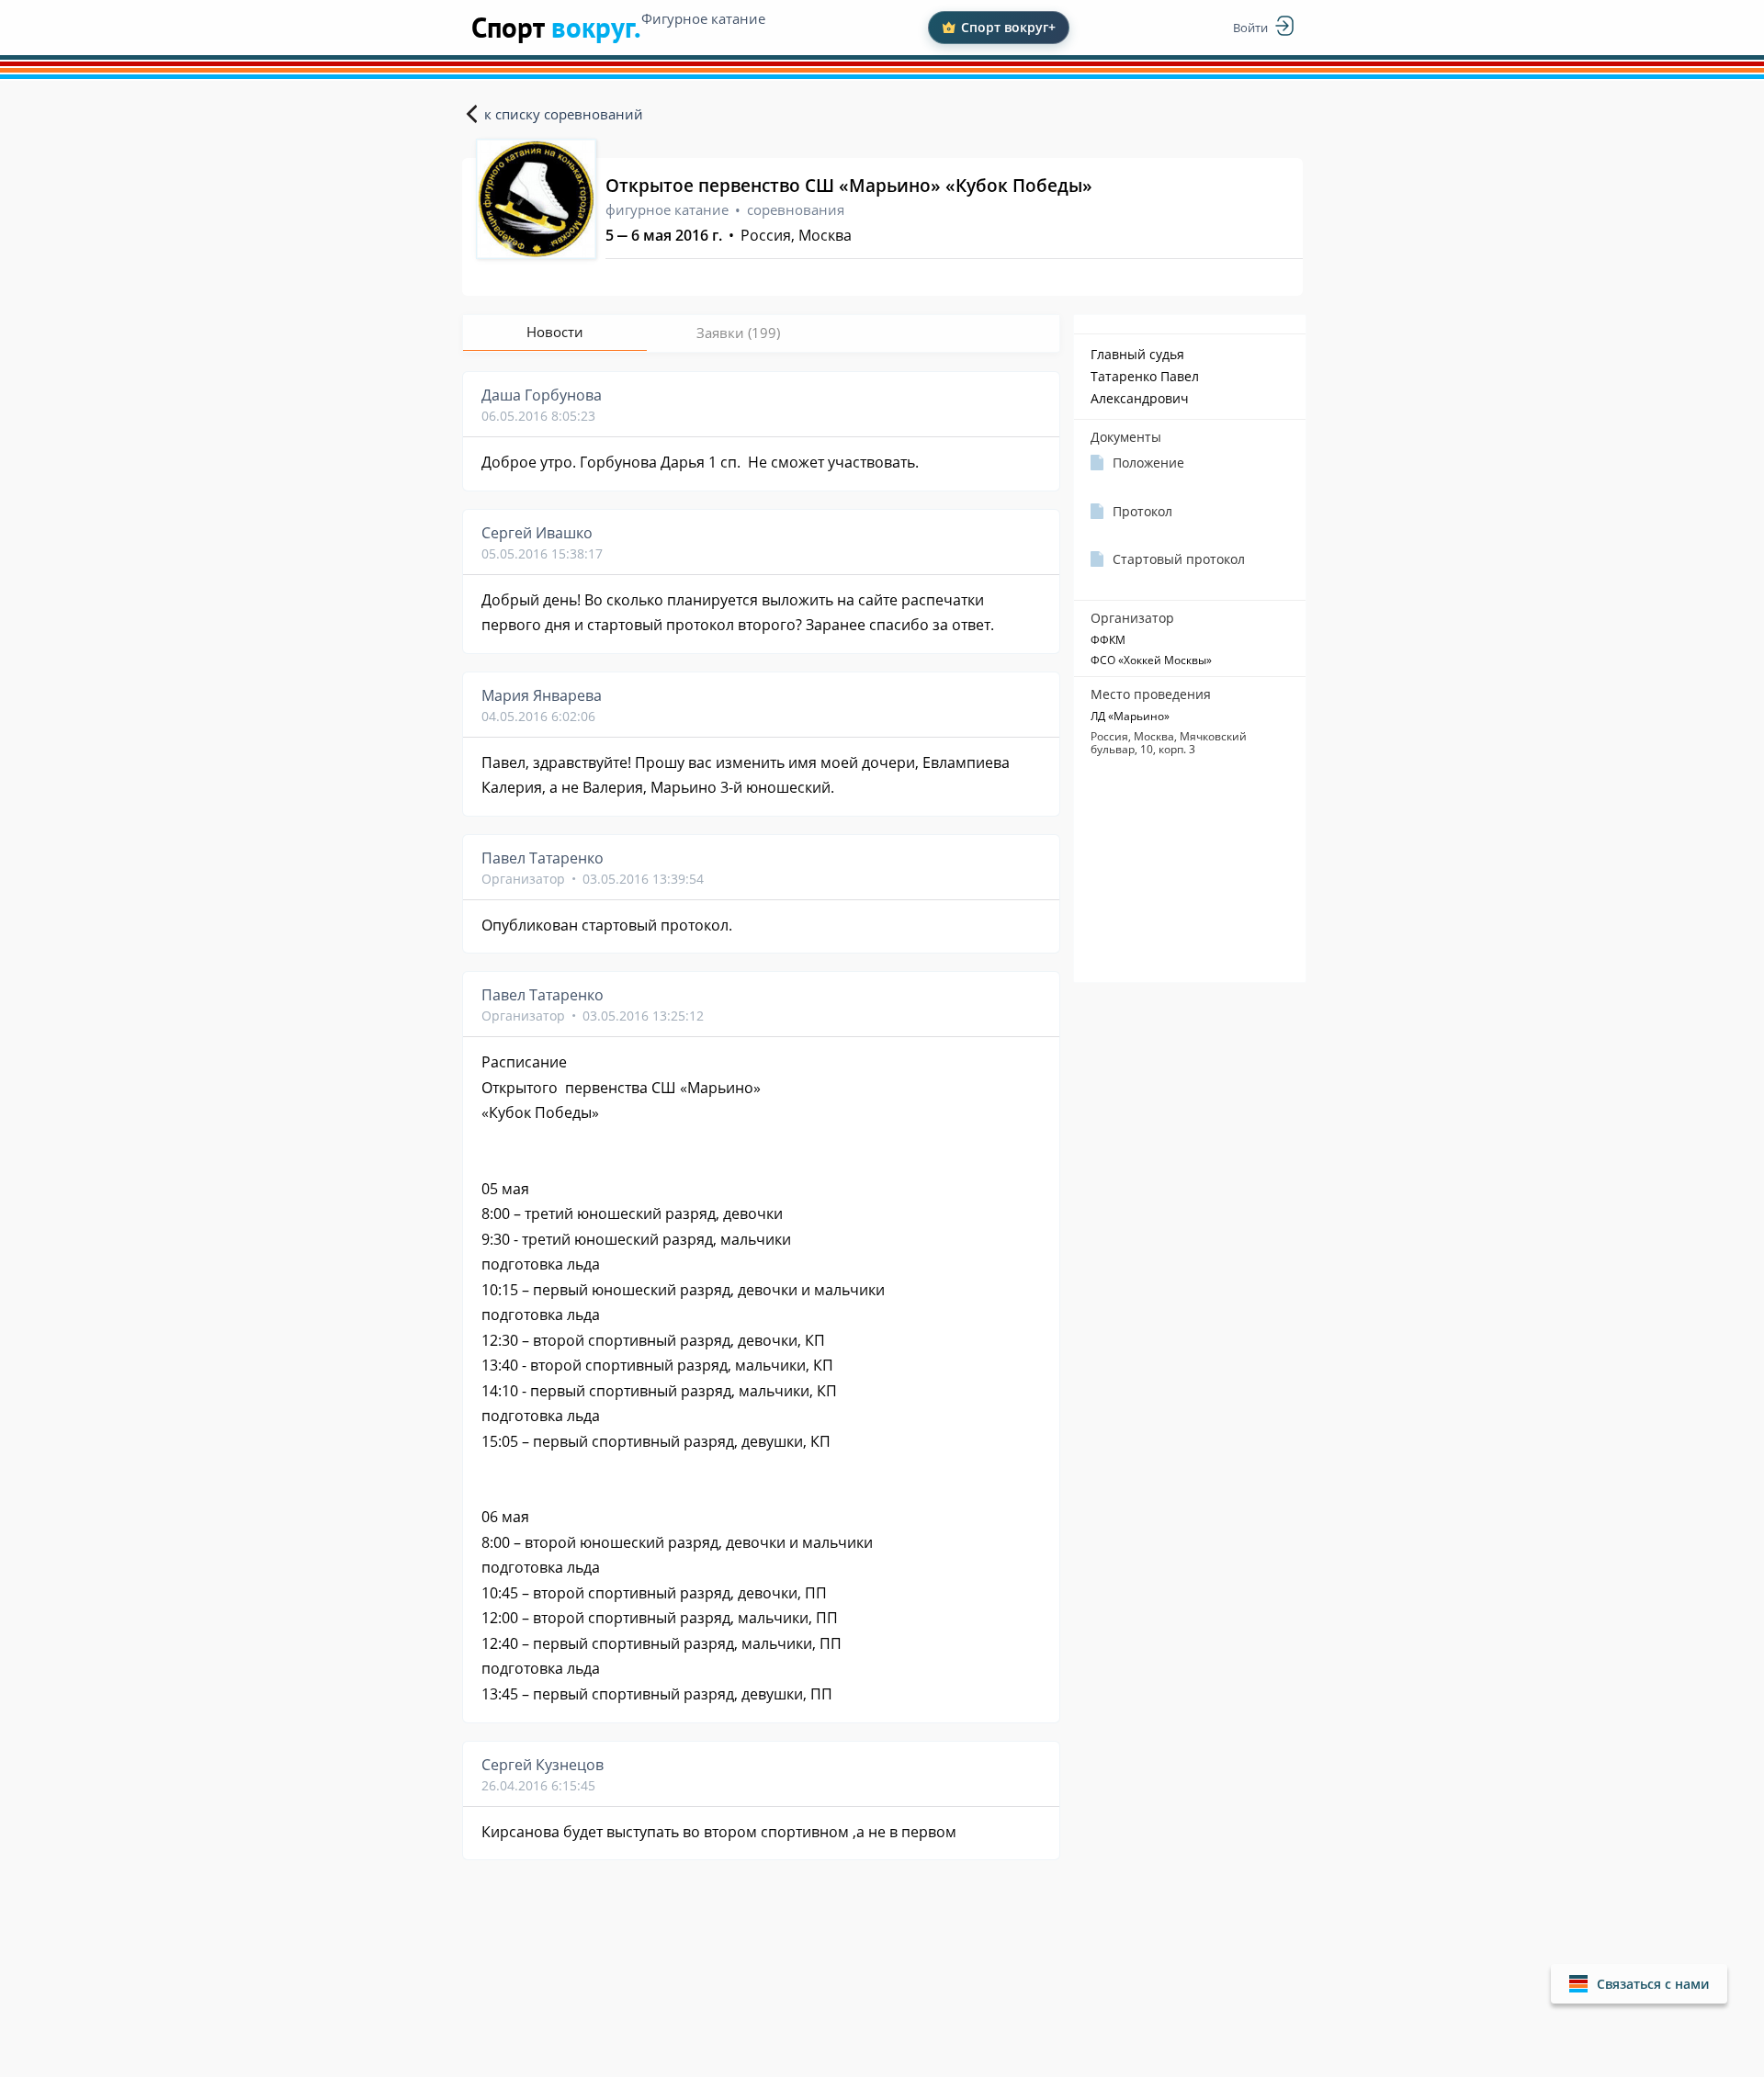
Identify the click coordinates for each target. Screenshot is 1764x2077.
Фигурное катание (703, 18)
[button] (1639, 1984)
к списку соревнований (564, 114)
